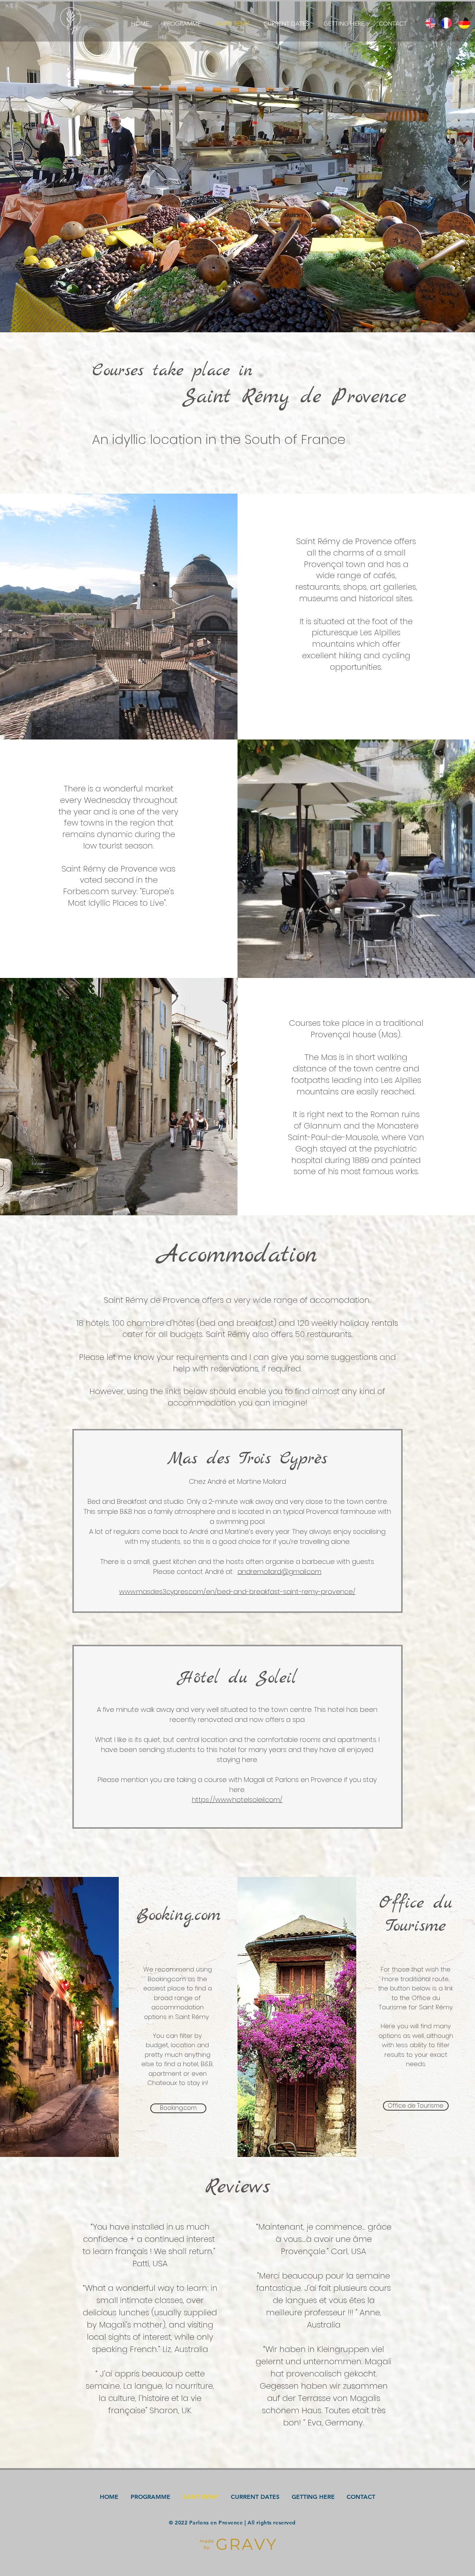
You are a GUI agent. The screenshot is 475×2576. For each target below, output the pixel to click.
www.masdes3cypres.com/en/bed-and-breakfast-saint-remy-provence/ (237, 1592)
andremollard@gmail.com (279, 1572)
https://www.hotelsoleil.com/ (237, 1800)
